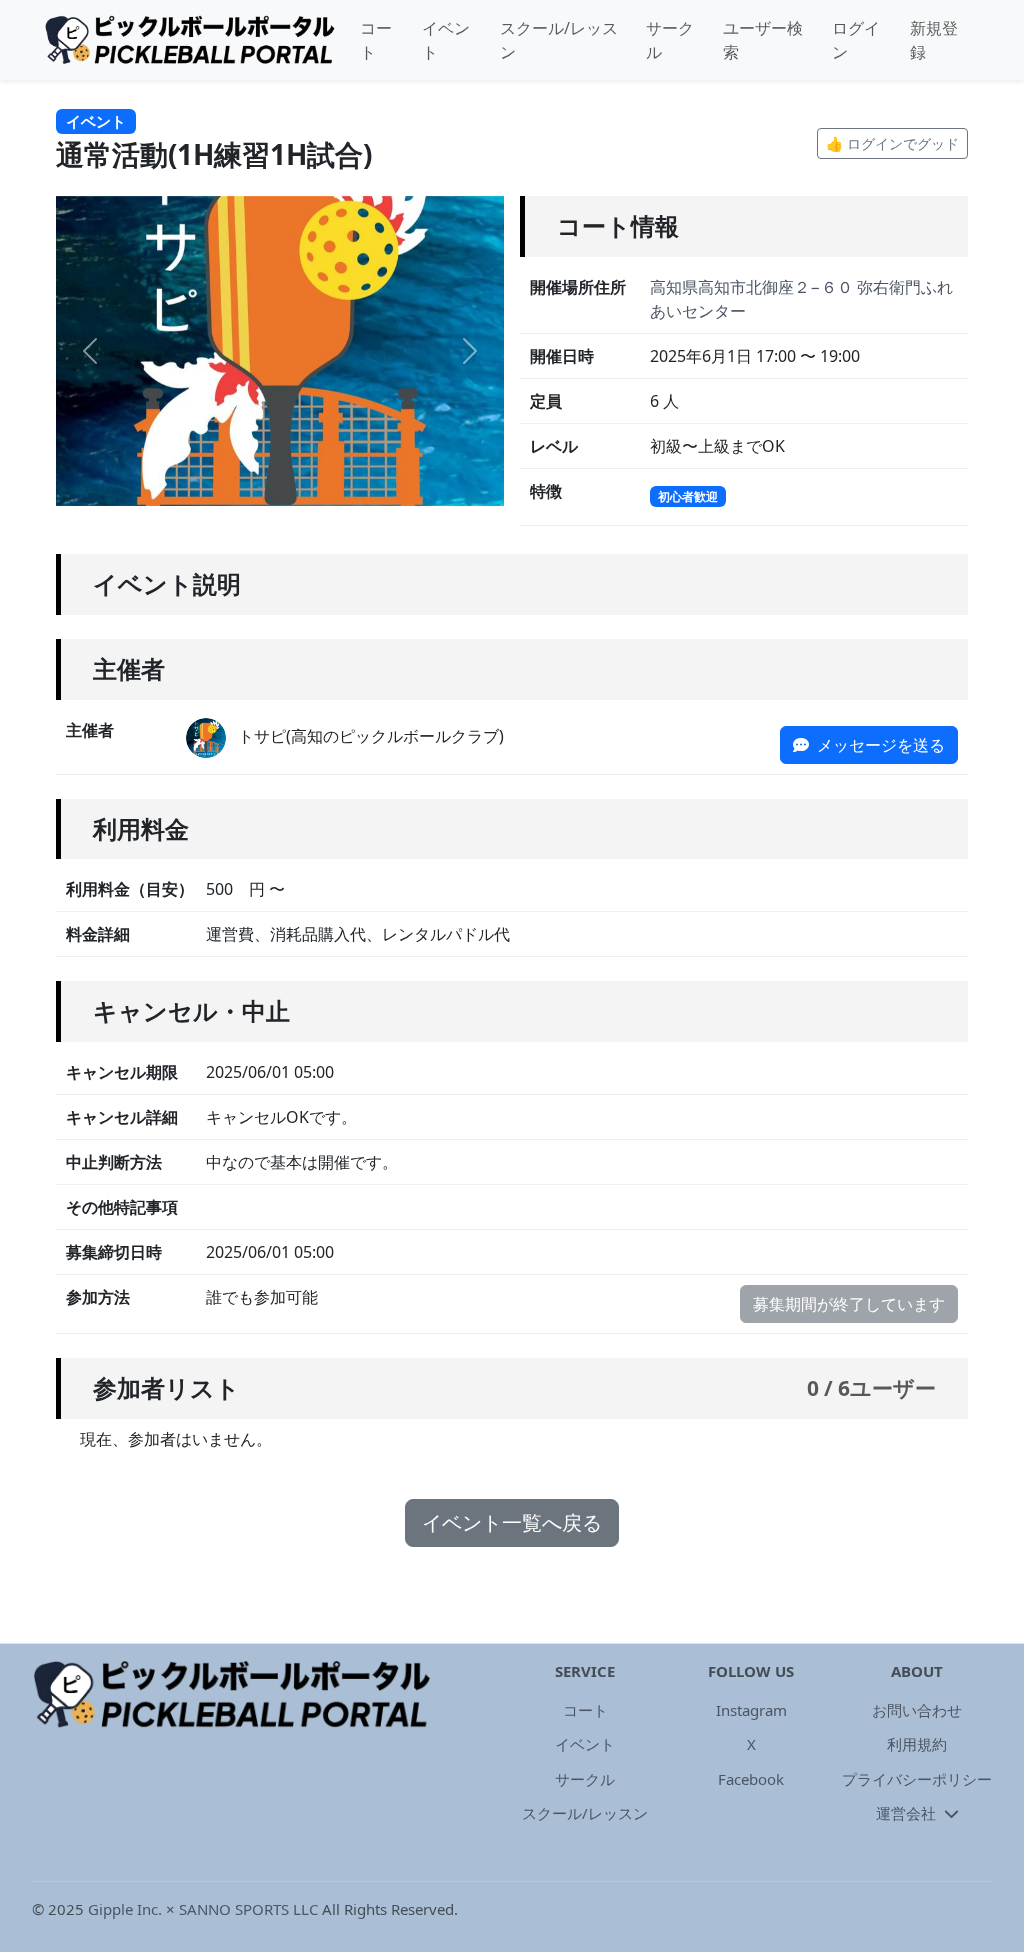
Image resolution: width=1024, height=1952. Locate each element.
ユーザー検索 (763, 40)
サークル (670, 40)
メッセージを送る (879, 745)
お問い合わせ (917, 1710)
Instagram (751, 1710)
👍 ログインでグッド (892, 143)
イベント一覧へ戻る (512, 1522)
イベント (446, 40)
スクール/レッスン (559, 40)
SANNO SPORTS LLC (248, 1909)
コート (376, 40)
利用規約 (917, 1744)
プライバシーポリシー (917, 1779)
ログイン (856, 40)
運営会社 (908, 1813)
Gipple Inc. (125, 1909)
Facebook (751, 1779)
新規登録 (934, 40)
